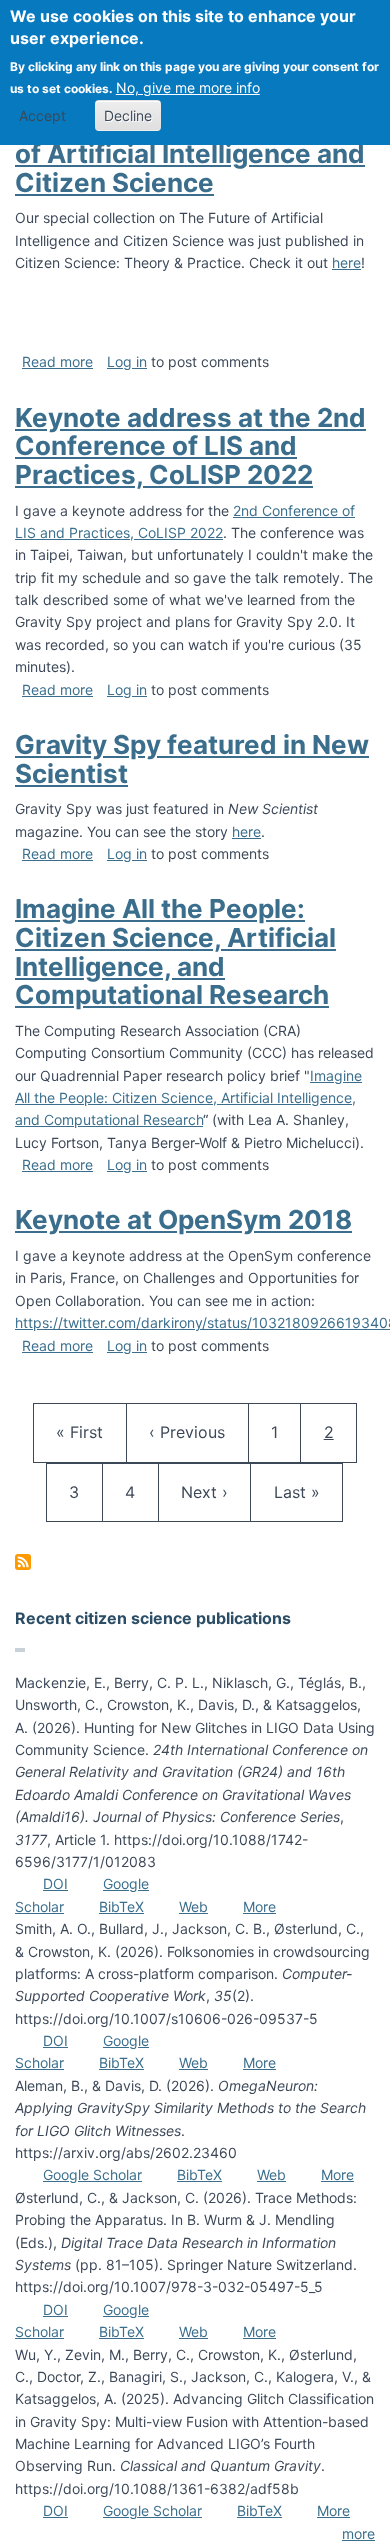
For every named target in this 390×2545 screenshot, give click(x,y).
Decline (128, 115)
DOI (55, 1883)
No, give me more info (188, 87)
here (346, 262)
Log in (127, 361)
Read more (57, 361)
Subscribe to (23, 1562)
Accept (42, 115)
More (259, 1906)
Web (193, 1906)
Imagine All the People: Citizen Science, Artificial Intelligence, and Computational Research (188, 1098)
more (358, 2533)
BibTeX (121, 1906)
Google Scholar (92, 2174)
